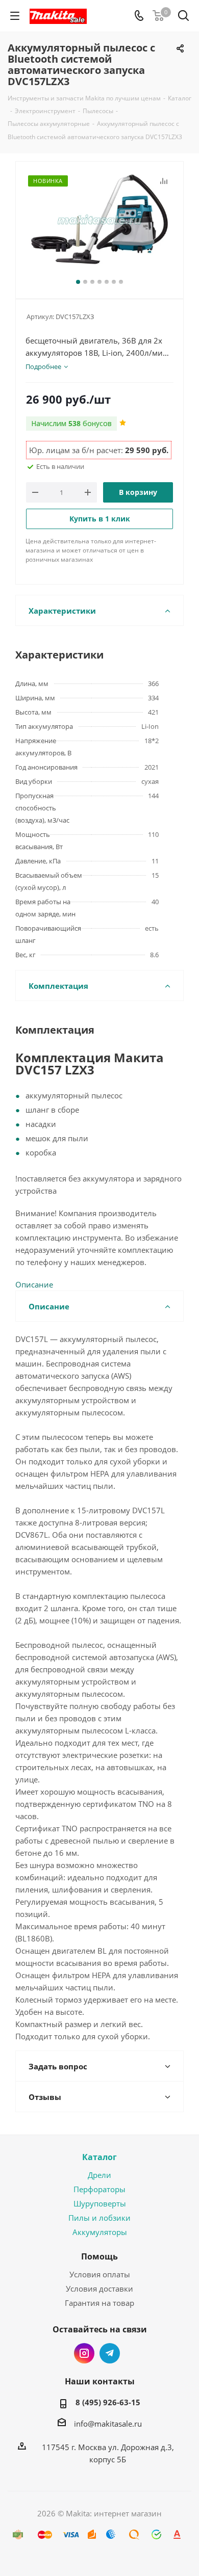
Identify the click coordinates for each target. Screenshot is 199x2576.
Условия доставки (99, 2289)
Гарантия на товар (99, 2303)
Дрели (99, 2175)
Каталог (99, 2157)
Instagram (84, 2353)
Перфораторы (99, 2189)
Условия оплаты (100, 2274)
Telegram (110, 2353)
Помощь (99, 2256)
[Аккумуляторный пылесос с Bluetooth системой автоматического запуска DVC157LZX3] (99, 226)
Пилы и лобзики (99, 2218)
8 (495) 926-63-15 (108, 2402)
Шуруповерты (100, 2203)
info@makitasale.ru (108, 2424)
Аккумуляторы (100, 2232)
